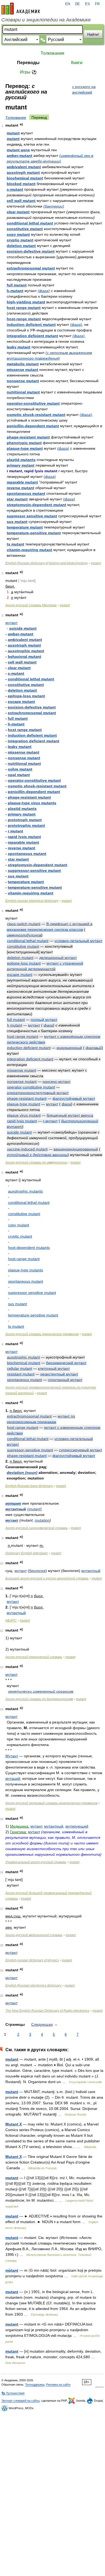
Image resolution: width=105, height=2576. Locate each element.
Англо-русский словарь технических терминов (42, 1334)
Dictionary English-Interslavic (27, 1553)
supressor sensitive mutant (32, 516)
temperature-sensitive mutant (34, 533)
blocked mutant (21, 184)
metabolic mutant (23, 364)
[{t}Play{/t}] (21, 125)
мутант (11, 623)
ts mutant (15, 544)
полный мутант (44, 1020)
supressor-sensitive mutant (30, 1450)
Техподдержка (35, 2385)
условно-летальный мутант (78, 941)
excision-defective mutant (31, 251)
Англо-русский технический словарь (34, 1657)
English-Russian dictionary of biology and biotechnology (47, 563)
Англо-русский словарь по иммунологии (36, 1162)
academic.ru (21, 9)
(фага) (44, 291)
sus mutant (17, 522)
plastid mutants (21, 460)
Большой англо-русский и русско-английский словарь (47, 1578)
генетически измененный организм (41, 1691)
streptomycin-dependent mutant (36, 505)
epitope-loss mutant (26, 696)
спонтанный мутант (65, 1380)
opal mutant (19, 775)
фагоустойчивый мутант (74, 1098)
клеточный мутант (54, 1368)
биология (37, 1571)
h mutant (15, 1025)
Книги (77, 63)
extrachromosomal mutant (31, 268)
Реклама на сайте (58, 2385)
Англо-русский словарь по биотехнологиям (39, 1699)
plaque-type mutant (25, 448)
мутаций (13, 1778)
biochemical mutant (25, 178)
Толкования (52, 53)
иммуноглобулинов (24, 935)
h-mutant (15, 291)
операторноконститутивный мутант (38, 1093)
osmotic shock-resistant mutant (36, 415)
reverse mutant (20, 488)
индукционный (69, 1048)
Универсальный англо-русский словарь (36, 1862)
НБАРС (11, 1621)
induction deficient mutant (31, 324)
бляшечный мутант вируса (70, 1115)
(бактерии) (54, 206)
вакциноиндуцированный (76, 1149)
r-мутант (50, 1121)
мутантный (16, 1509)
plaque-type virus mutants (32, 803)
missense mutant (22, 370)
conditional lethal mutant (30, 223)
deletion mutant (21, 246)
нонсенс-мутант (57, 1082)
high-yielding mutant (26, 302)
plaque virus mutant (24, 1115)
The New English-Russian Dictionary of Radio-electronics (47, 2011)
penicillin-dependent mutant (33, 426)
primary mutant (21, 465)
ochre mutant (20, 769)
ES (87, 4)
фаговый (94, 1048)
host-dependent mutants (29, 1248)
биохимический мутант (66, 1363)
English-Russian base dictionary (29, 1486)
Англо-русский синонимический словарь (36, 1528)
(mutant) (34, 1509)
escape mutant (21, 702)
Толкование (16, 117)
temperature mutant (25, 527)
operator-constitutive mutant (33, 403)
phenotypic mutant (24, 443)
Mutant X (14, 2124)
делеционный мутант (58, 958)
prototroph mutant (25, 820)
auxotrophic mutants (25, 1191)
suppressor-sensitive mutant (34, 870)
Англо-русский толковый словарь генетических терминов (51, 1803)
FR (97, 4)
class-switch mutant (24, 924)
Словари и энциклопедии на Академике (46, 20)
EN (68, 4)
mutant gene (18, 150)
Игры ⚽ (28, 72)
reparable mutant (22, 482)
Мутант (12, 1756)
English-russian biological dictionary (32, 901)
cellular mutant (20, 1368)
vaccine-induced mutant (27, 1149)
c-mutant (15, 189)
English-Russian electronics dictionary (34, 1985)
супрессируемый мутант (80, 1450)
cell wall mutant (21, 201)
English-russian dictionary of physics (32, 1960)
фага (48, 1025)
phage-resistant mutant (28, 437)
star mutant (17, 499)
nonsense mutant (23, 381)
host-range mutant (24, 319)
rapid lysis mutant (24, 837)
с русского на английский (84, 89)
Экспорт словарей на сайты (20, 2401)
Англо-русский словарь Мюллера (31, 605)
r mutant (15, 831)
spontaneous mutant (26, 493)
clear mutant (18, 212)
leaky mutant (19, 347)
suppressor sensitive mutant (32, 1293)
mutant (13, 133)
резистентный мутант (59, 1374)
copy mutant (18, 234)
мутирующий (77, 1826)
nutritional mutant (23, 392)
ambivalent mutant (24, 167)
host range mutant (24, 308)
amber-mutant (20, 156)
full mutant (17, 285)
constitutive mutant (25, 229)
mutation (42, 1520)
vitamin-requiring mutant (29, 550)
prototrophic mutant (26, 825)
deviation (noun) (22, 1472)
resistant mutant (21, 1374)
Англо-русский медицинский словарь (34, 1935)
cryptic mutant (20, 240)
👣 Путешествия (13, 2393)
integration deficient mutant (32, 336)
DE (78, 4)
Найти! (93, 34)
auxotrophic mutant (26, 651)
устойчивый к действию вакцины (37, 1155)
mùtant (12, 2270)
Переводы (28, 63)
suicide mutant (23, 628)
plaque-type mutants (26, 1270)
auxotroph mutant (23, 172)
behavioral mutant (24, 656)
